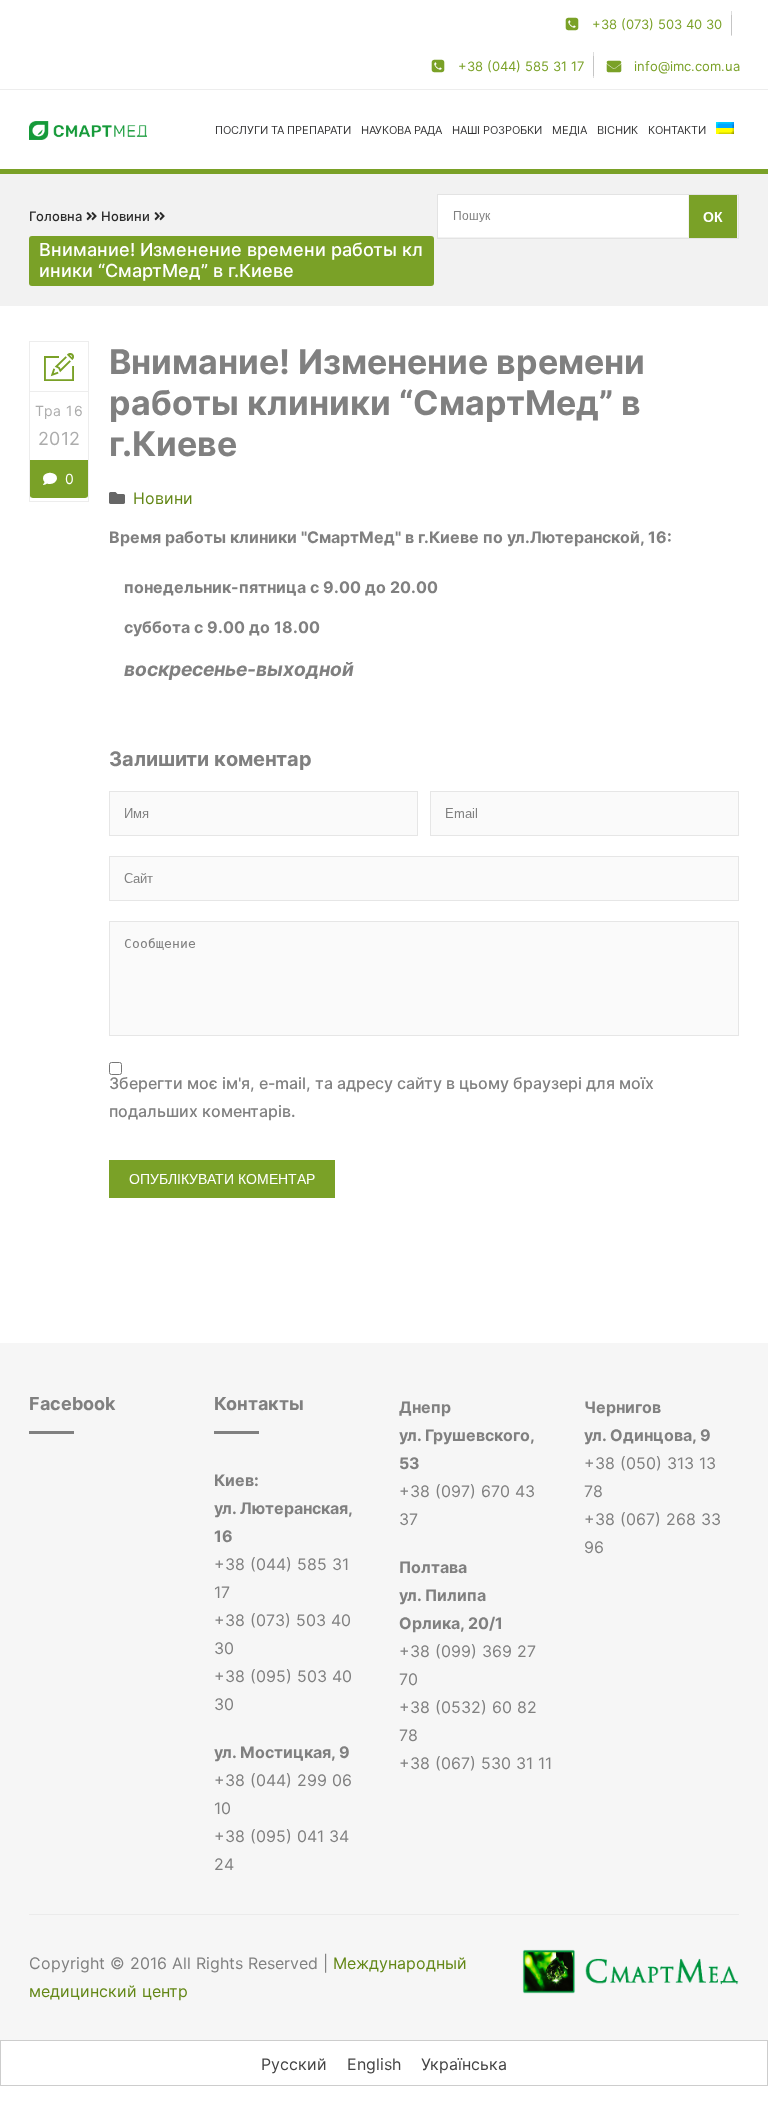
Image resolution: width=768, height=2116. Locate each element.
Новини (125, 216)
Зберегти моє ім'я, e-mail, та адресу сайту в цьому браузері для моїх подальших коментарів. (381, 1097)
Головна (55, 216)
